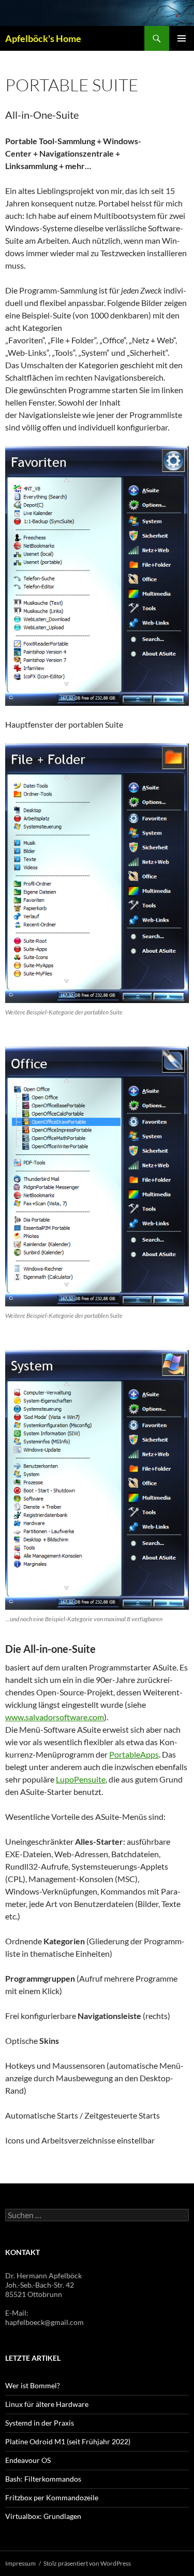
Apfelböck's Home (43, 38)
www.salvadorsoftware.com (55, 1717)
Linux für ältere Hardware (47, 2404)
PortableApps (134, 1754)
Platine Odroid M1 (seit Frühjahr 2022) (68, 2441)
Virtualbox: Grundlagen (43, 2516)
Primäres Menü (182, 38)
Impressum (20, 2563)
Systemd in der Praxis (40, 2423)
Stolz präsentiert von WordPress (87, 2563)
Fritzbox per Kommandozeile (52, 2497)
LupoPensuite (81, 1779)
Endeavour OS (28, 2460)
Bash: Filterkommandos (43, 2479)
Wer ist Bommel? (33, 2385)
